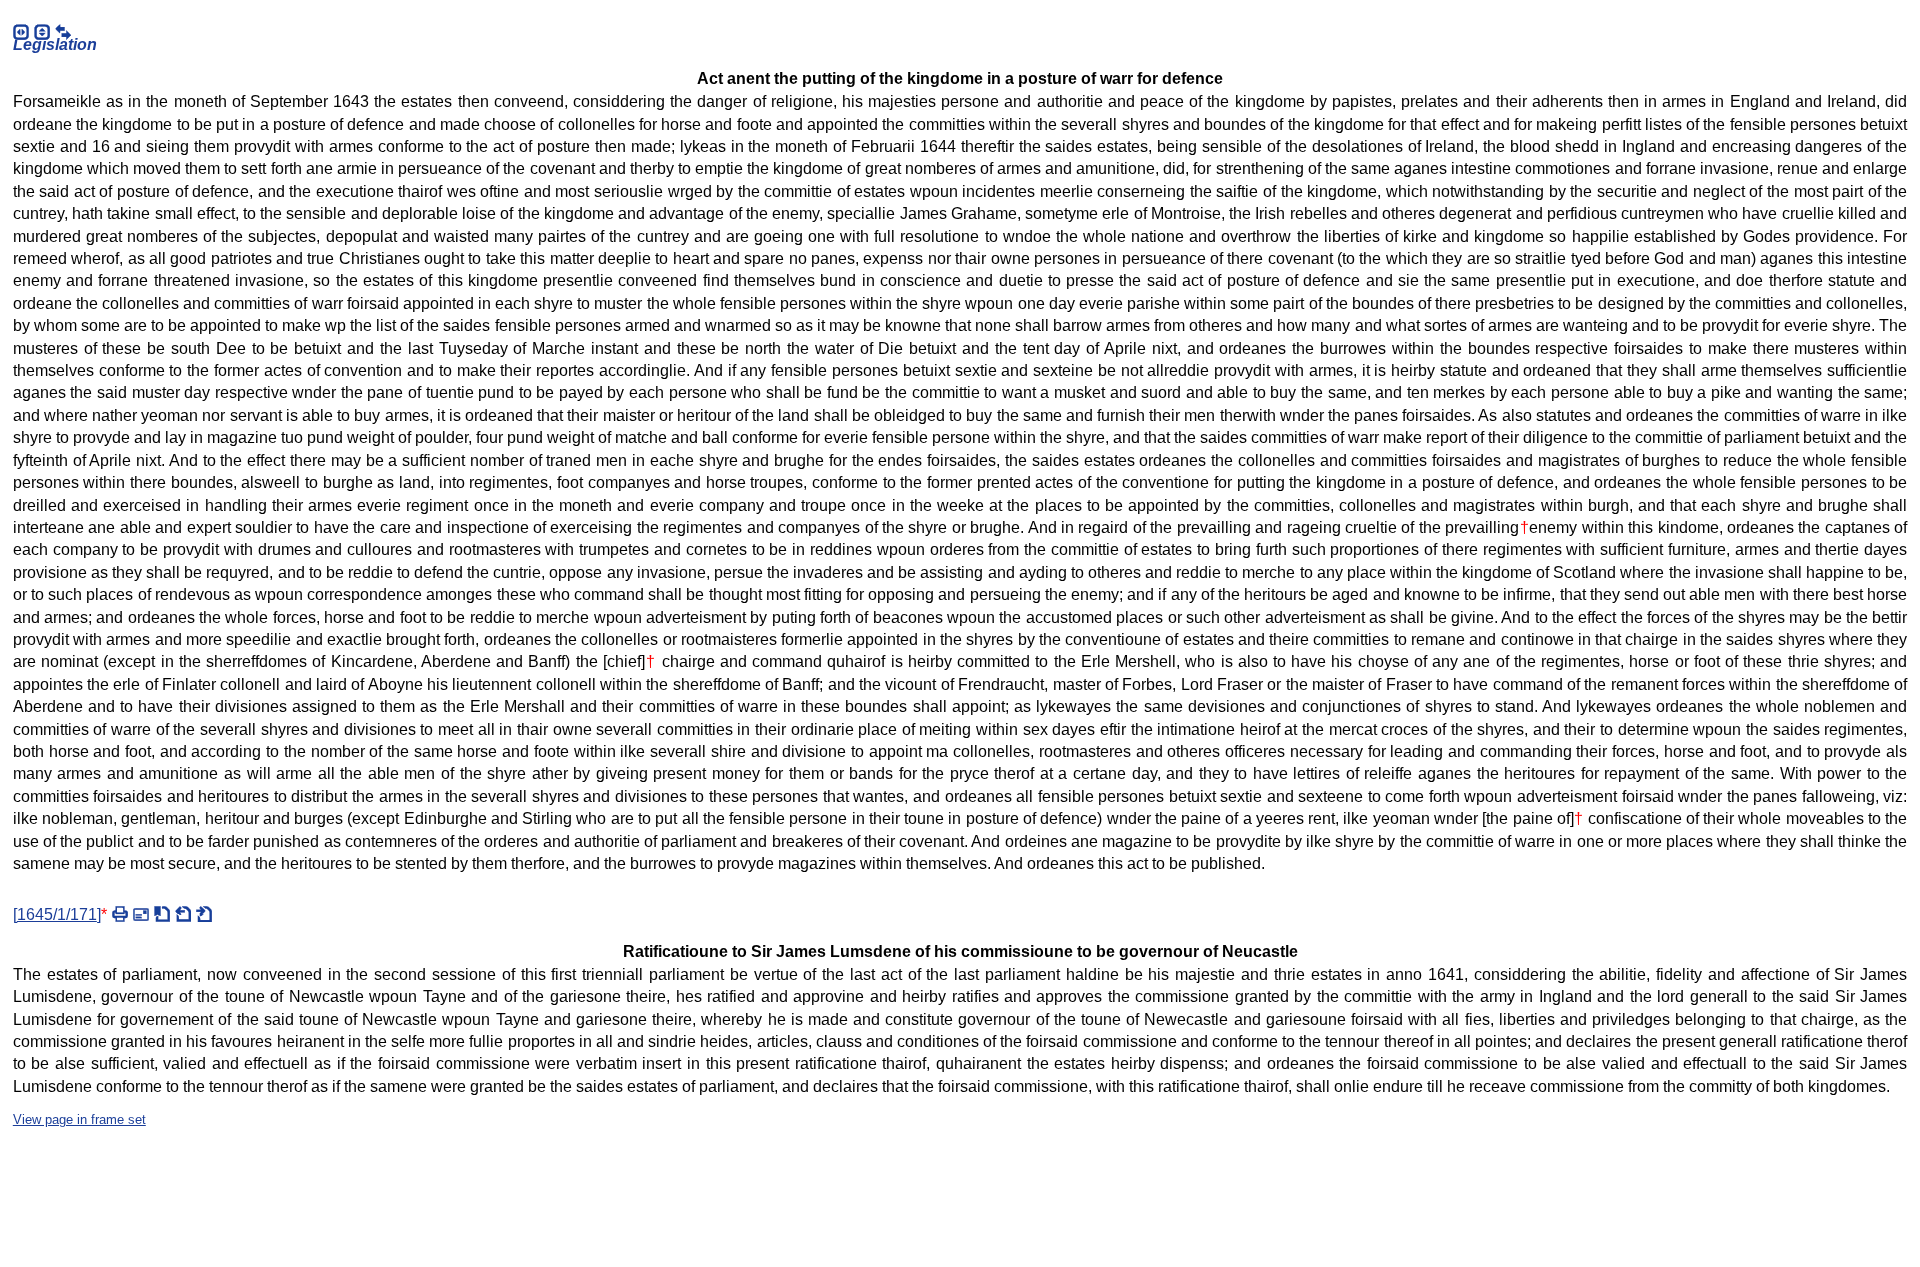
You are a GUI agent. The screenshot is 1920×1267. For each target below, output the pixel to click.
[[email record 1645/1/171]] (141, 914)
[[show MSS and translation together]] (63, 32)
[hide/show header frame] (42, 32)
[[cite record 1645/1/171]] (162, 914)
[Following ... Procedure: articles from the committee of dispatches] (204, 914)
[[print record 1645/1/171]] (120, 914)
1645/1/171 (57, 914)
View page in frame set (79, 1119)
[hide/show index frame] (21, 32)
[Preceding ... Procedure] (183, 914)
